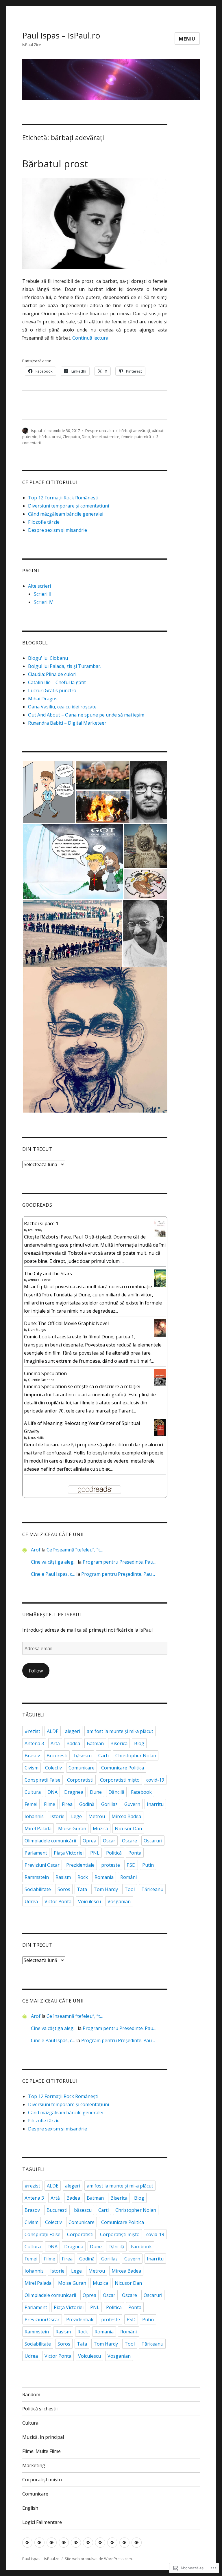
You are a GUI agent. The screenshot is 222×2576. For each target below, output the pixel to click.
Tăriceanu (152, 1889)
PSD (131, 1865)
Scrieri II (43, 594)
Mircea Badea (126, 1816)
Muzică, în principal (43, 2437)
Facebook (141, 1792)
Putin (148, 1865)
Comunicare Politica (123, 1768)
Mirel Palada (38, 1829)
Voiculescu (89, 1901)
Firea (67, 1804)
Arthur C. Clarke (39, 1280)
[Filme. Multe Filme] (76, 2543)
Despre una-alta (100, 430)
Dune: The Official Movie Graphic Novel (66, 1323)
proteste (111, 1865)
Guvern (132, 1804)
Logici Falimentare (42, 2522)
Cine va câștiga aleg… (54, 1562)
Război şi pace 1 (41, 1223)
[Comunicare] (112, 2543)
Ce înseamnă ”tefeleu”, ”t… (75, 1550)
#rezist (32, 1731)
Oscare (129, 1841)
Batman (95, 1743)
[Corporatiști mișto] (100, 2543)
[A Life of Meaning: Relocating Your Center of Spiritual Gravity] (160, 1427)
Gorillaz (109, 1804)
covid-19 (155, 1780)
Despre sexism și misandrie (58, 530)
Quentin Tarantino (41, 1380)
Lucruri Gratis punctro (52, 690)
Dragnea (74, 1792)
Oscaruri (153, 1841)
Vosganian (119, 1901)
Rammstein (37, 1877)
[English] (124, 2543)
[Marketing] (88, 2543)
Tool (130, 1889)
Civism (32, 1768)
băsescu (83, 1756)
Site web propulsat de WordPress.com (98, 2559)
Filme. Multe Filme (41, 2451)
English (30, 2508)
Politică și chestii (40, 2409)
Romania (104, 1877)
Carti (103, 1756)
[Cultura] (52, 2543)
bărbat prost (50, 437)
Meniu (187, 39)
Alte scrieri (39, 586)
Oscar (109, 1841)
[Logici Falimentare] (137, 2543)
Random (31, 2394)
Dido (86, 437)
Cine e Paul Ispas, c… (53, 1574)
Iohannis (34, 1816)
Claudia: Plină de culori (52, 674)
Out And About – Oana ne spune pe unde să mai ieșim (86, 715)
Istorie (57, 1816)
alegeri (73, 1731)
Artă (55, 1743)
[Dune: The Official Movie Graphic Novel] (160, 1328)
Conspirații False (42, 1780)
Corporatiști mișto (120, 1780)
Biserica (119, 1743)
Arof (36, 1550)
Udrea (31, 1901)
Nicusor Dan (128, 1829)
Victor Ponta (58, 1901)
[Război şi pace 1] (160, 1229)
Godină (87, 1804)
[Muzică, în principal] (64, 2543)
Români (128, 1877)
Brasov (32, 1756)
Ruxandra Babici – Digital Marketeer (67, 723)
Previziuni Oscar (42, 1865)
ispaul (37, 430)
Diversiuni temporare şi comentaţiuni (69, 506)
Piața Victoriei (69, 1853)
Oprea (89, 1841)
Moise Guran (72, 1829)
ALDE (53, 1731)
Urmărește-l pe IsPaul (52, 1615)
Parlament (36, 1853)
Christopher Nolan (136, 1756)
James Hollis (36, 1438)
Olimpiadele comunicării (50, 1841)
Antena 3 (34, 1743)
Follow (36, 1671)
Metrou (97, 1816)
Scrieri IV (43, 602)
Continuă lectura (90, 338)
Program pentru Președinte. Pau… (120, 1562)
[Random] (27, 2543)
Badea (73, 1743)
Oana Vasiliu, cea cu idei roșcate (62, 707)
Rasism (63, 1877)
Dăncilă (116, 1792)
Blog (139, 1743)
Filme (50, 1804)
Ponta (135, 1853)
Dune (96, 1792)
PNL (95, 1853)
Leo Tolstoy (35, 1230)
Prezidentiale (80, 1865)
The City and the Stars (48, 1274)
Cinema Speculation (45, 1373)
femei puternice (106, 437)
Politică (114, 1853)
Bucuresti (57, 1756)
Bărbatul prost (55, 164)
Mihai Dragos (43, 699)
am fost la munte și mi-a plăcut (120, 1731)
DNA (52, 1792)
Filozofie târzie (44, 522)
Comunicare (82, 1768)
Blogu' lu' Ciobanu (48, 658)
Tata (82, 1889)
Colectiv (53, 1768)
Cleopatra (71, 437)
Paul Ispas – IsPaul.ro (61, 35)
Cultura (33, 1792)
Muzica (100, 1829)
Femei (31, 1804)
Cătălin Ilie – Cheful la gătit (57, 682)
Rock (83, 1877)
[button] (49, 792)
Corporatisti (80, 1780)
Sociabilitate (38, 1889)
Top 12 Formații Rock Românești (63, 498)
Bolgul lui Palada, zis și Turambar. (65, 666)
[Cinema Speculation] (160, 1377)
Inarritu (155, 1804)
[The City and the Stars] (160, 1278)
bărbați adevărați (135, 430)
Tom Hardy (106, 1889)
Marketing (34, 2465)
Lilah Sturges (37, 1330)
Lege (76, 1816)
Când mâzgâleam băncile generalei (66, 514)
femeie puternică (136, 437)
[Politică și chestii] (39, 2543)
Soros (64, 1889)
